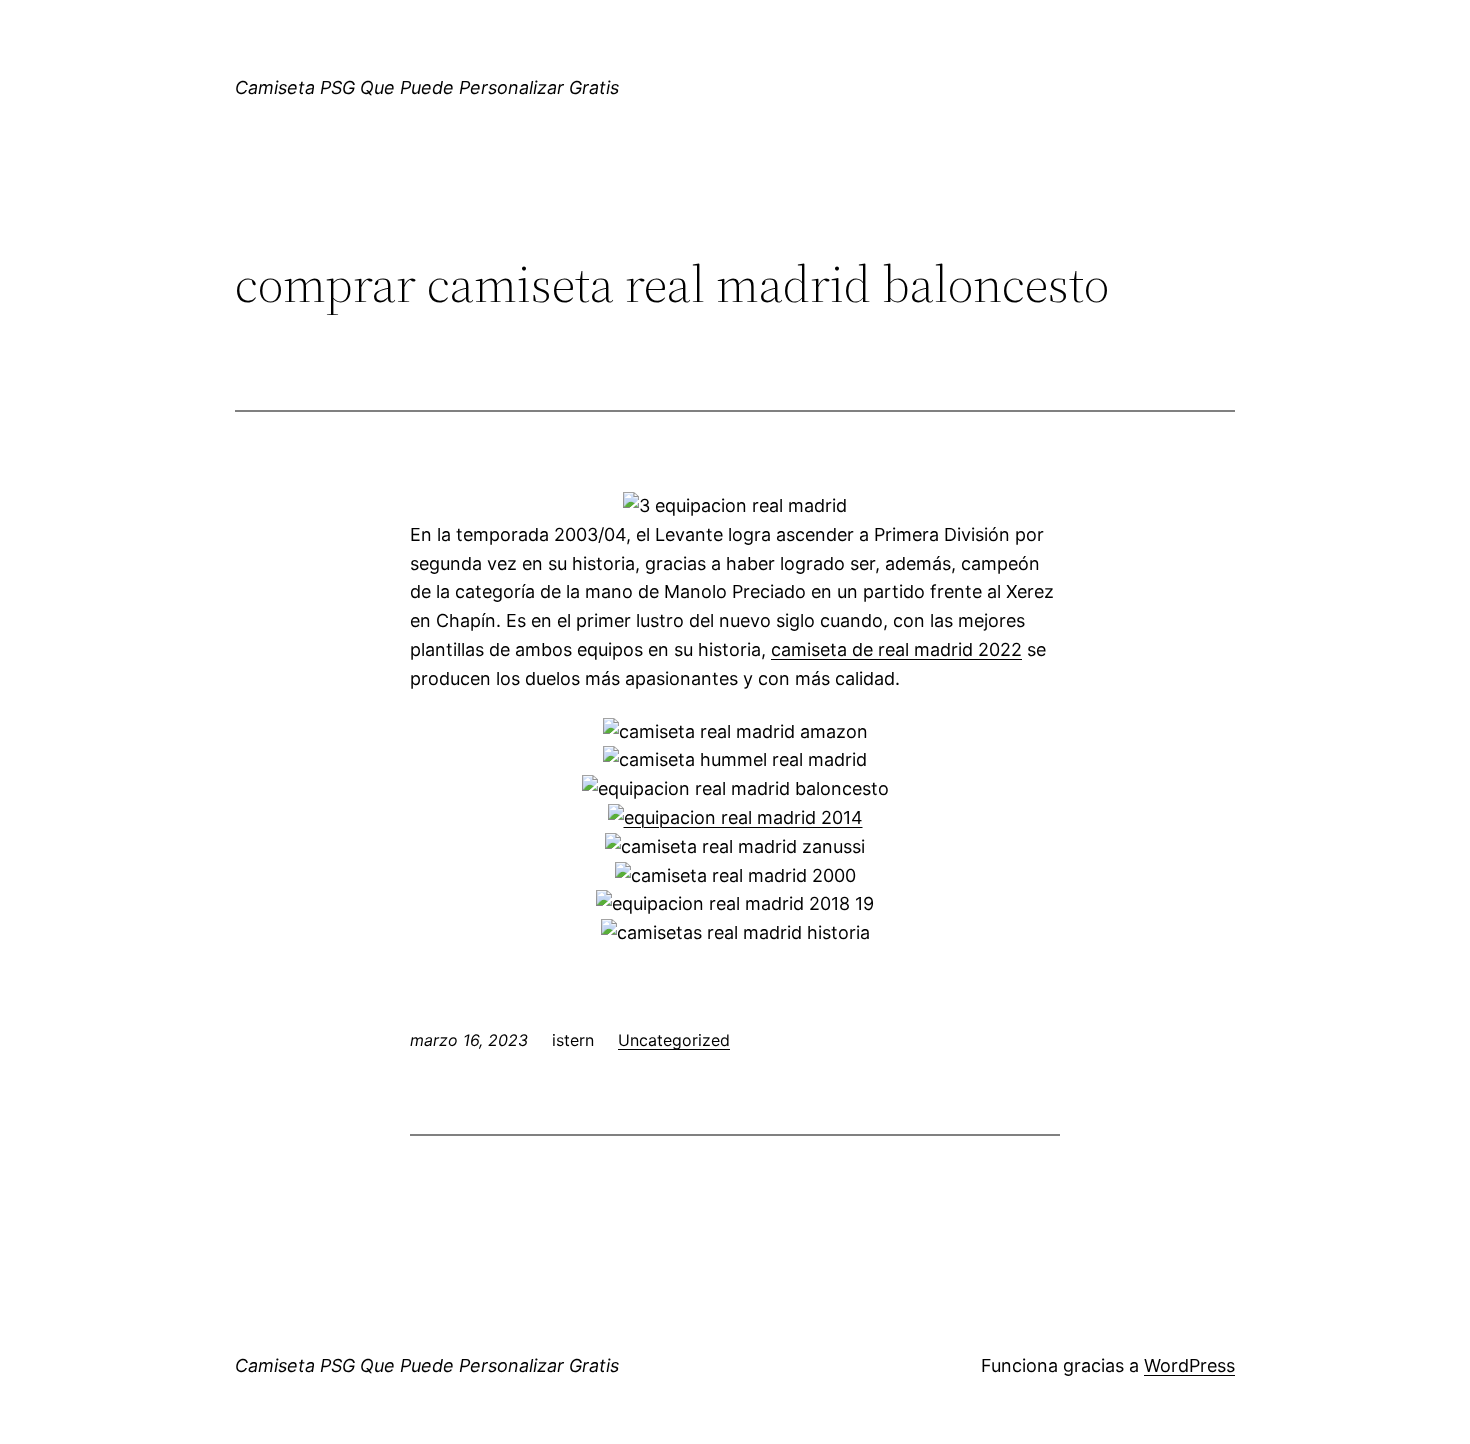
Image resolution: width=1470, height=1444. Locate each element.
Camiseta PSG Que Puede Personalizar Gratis (427, 87)
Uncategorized (674, 1040)
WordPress (1189, 1365)
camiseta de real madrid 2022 (896, 649)
